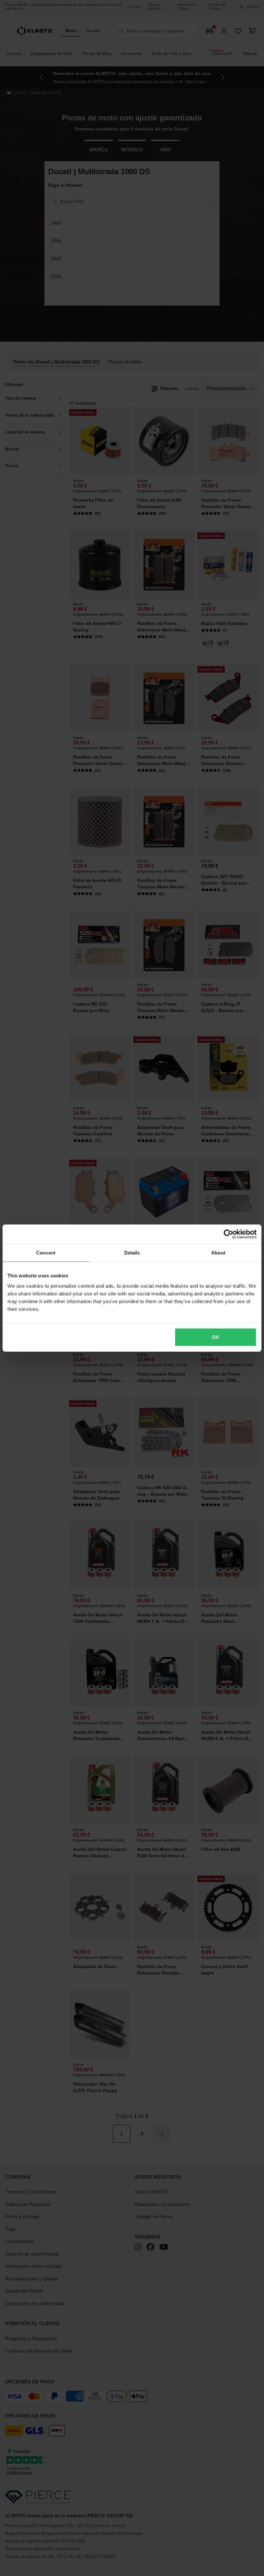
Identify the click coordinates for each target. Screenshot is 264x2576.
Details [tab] (132, 1253)
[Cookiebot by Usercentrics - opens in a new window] (228, 1234)
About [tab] (218, 1253)
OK (216, 1337)
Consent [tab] (46, 1253)
